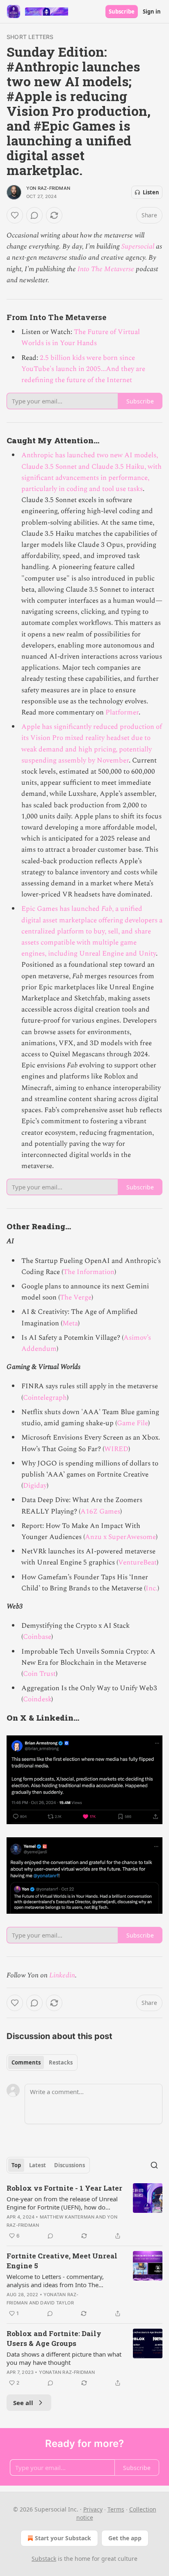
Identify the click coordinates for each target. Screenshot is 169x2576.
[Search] (154, 2165)
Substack (44, 2559)
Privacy (93, 2509)
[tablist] (42, 2062)
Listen (151, 192)
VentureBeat (137, 1562)
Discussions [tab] (70, 2165)
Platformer (122, 712)
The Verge (76, 1297)
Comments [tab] (26, 2062)
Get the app (125, 2538)
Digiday (35, 1486)
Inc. (152, 1588)
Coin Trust (39, 1674)
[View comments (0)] (34, 215)
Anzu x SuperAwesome (120, 1537)
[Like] (15, 215)
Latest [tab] (38, 2165)
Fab (107, 909)
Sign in (152, 12)
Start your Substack (63, 2538)
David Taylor (57, 2303)
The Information (89, 1272)
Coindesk (37, 1699)
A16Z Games (100, 1511)
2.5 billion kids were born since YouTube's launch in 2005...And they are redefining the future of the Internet (83, 369)
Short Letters (30, 37)
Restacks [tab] (61, 2062)
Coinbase (37, 1637)
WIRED (116, 1449)
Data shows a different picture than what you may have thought (64, 2358)
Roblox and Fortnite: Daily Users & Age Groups (54, 2338)
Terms (116, 2509)
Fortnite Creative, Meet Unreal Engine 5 (62, 2261)
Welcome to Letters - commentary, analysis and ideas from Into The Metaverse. (55, 2281)
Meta (70, 1323)
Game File (132, 1423)
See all (23, 2403)
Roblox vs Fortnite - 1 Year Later (64, 2188)
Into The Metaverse (106, 269)
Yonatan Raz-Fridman (67, 2372)
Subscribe (122, 12)
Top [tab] (16, 2165)
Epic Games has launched (61, 909)
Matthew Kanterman (67, 2217)
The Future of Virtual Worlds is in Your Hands (81, 338)
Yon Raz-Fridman (48, 188)
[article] (84, 2212)
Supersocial (138, 247)
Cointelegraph (45, 1398)
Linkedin (62, 1975)
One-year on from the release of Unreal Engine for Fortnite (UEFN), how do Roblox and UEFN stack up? (62, 2203)
